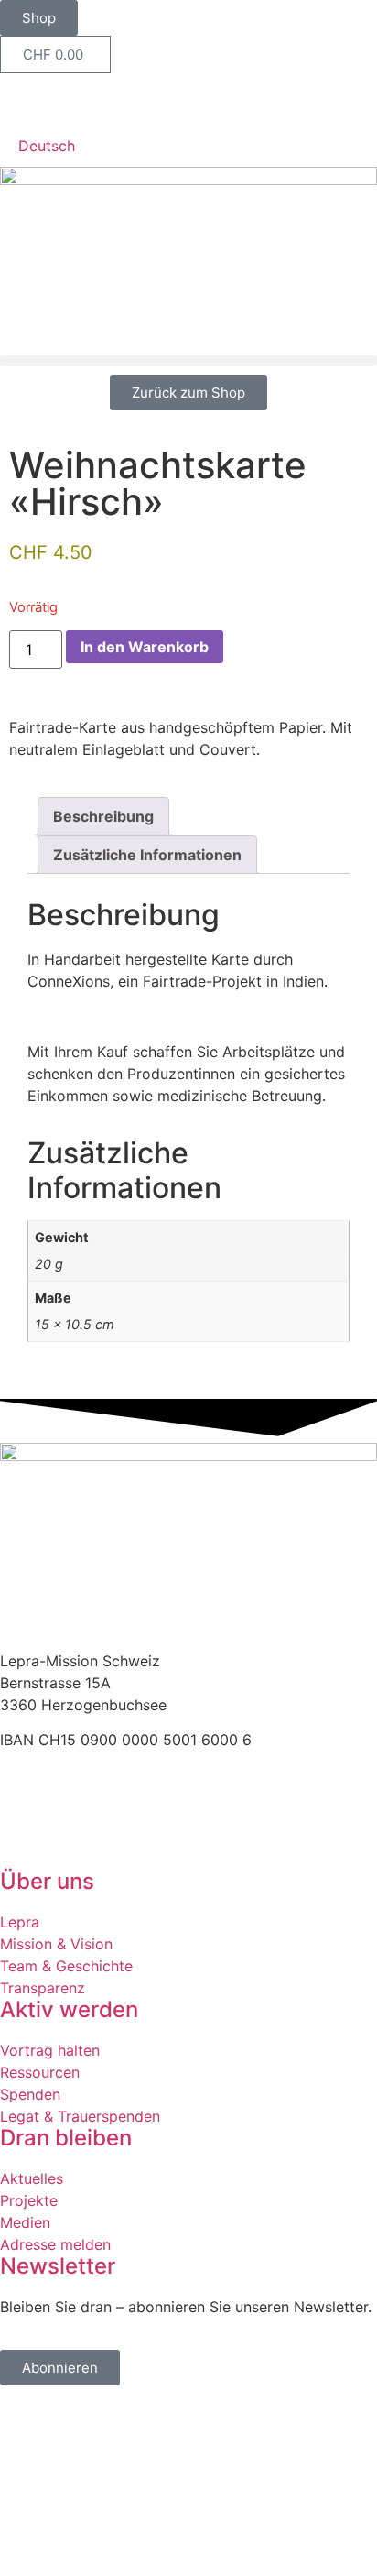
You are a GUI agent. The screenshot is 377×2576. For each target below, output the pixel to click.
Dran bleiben (66, 2138)
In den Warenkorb (145, 647)
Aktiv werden (69, 2009)
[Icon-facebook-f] (23, 96)
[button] (188, 360)
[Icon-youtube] (73, 96)
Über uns (47, 1881)
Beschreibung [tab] (103, 816)
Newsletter (58, 2266)
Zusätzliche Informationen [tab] (147, 855)
